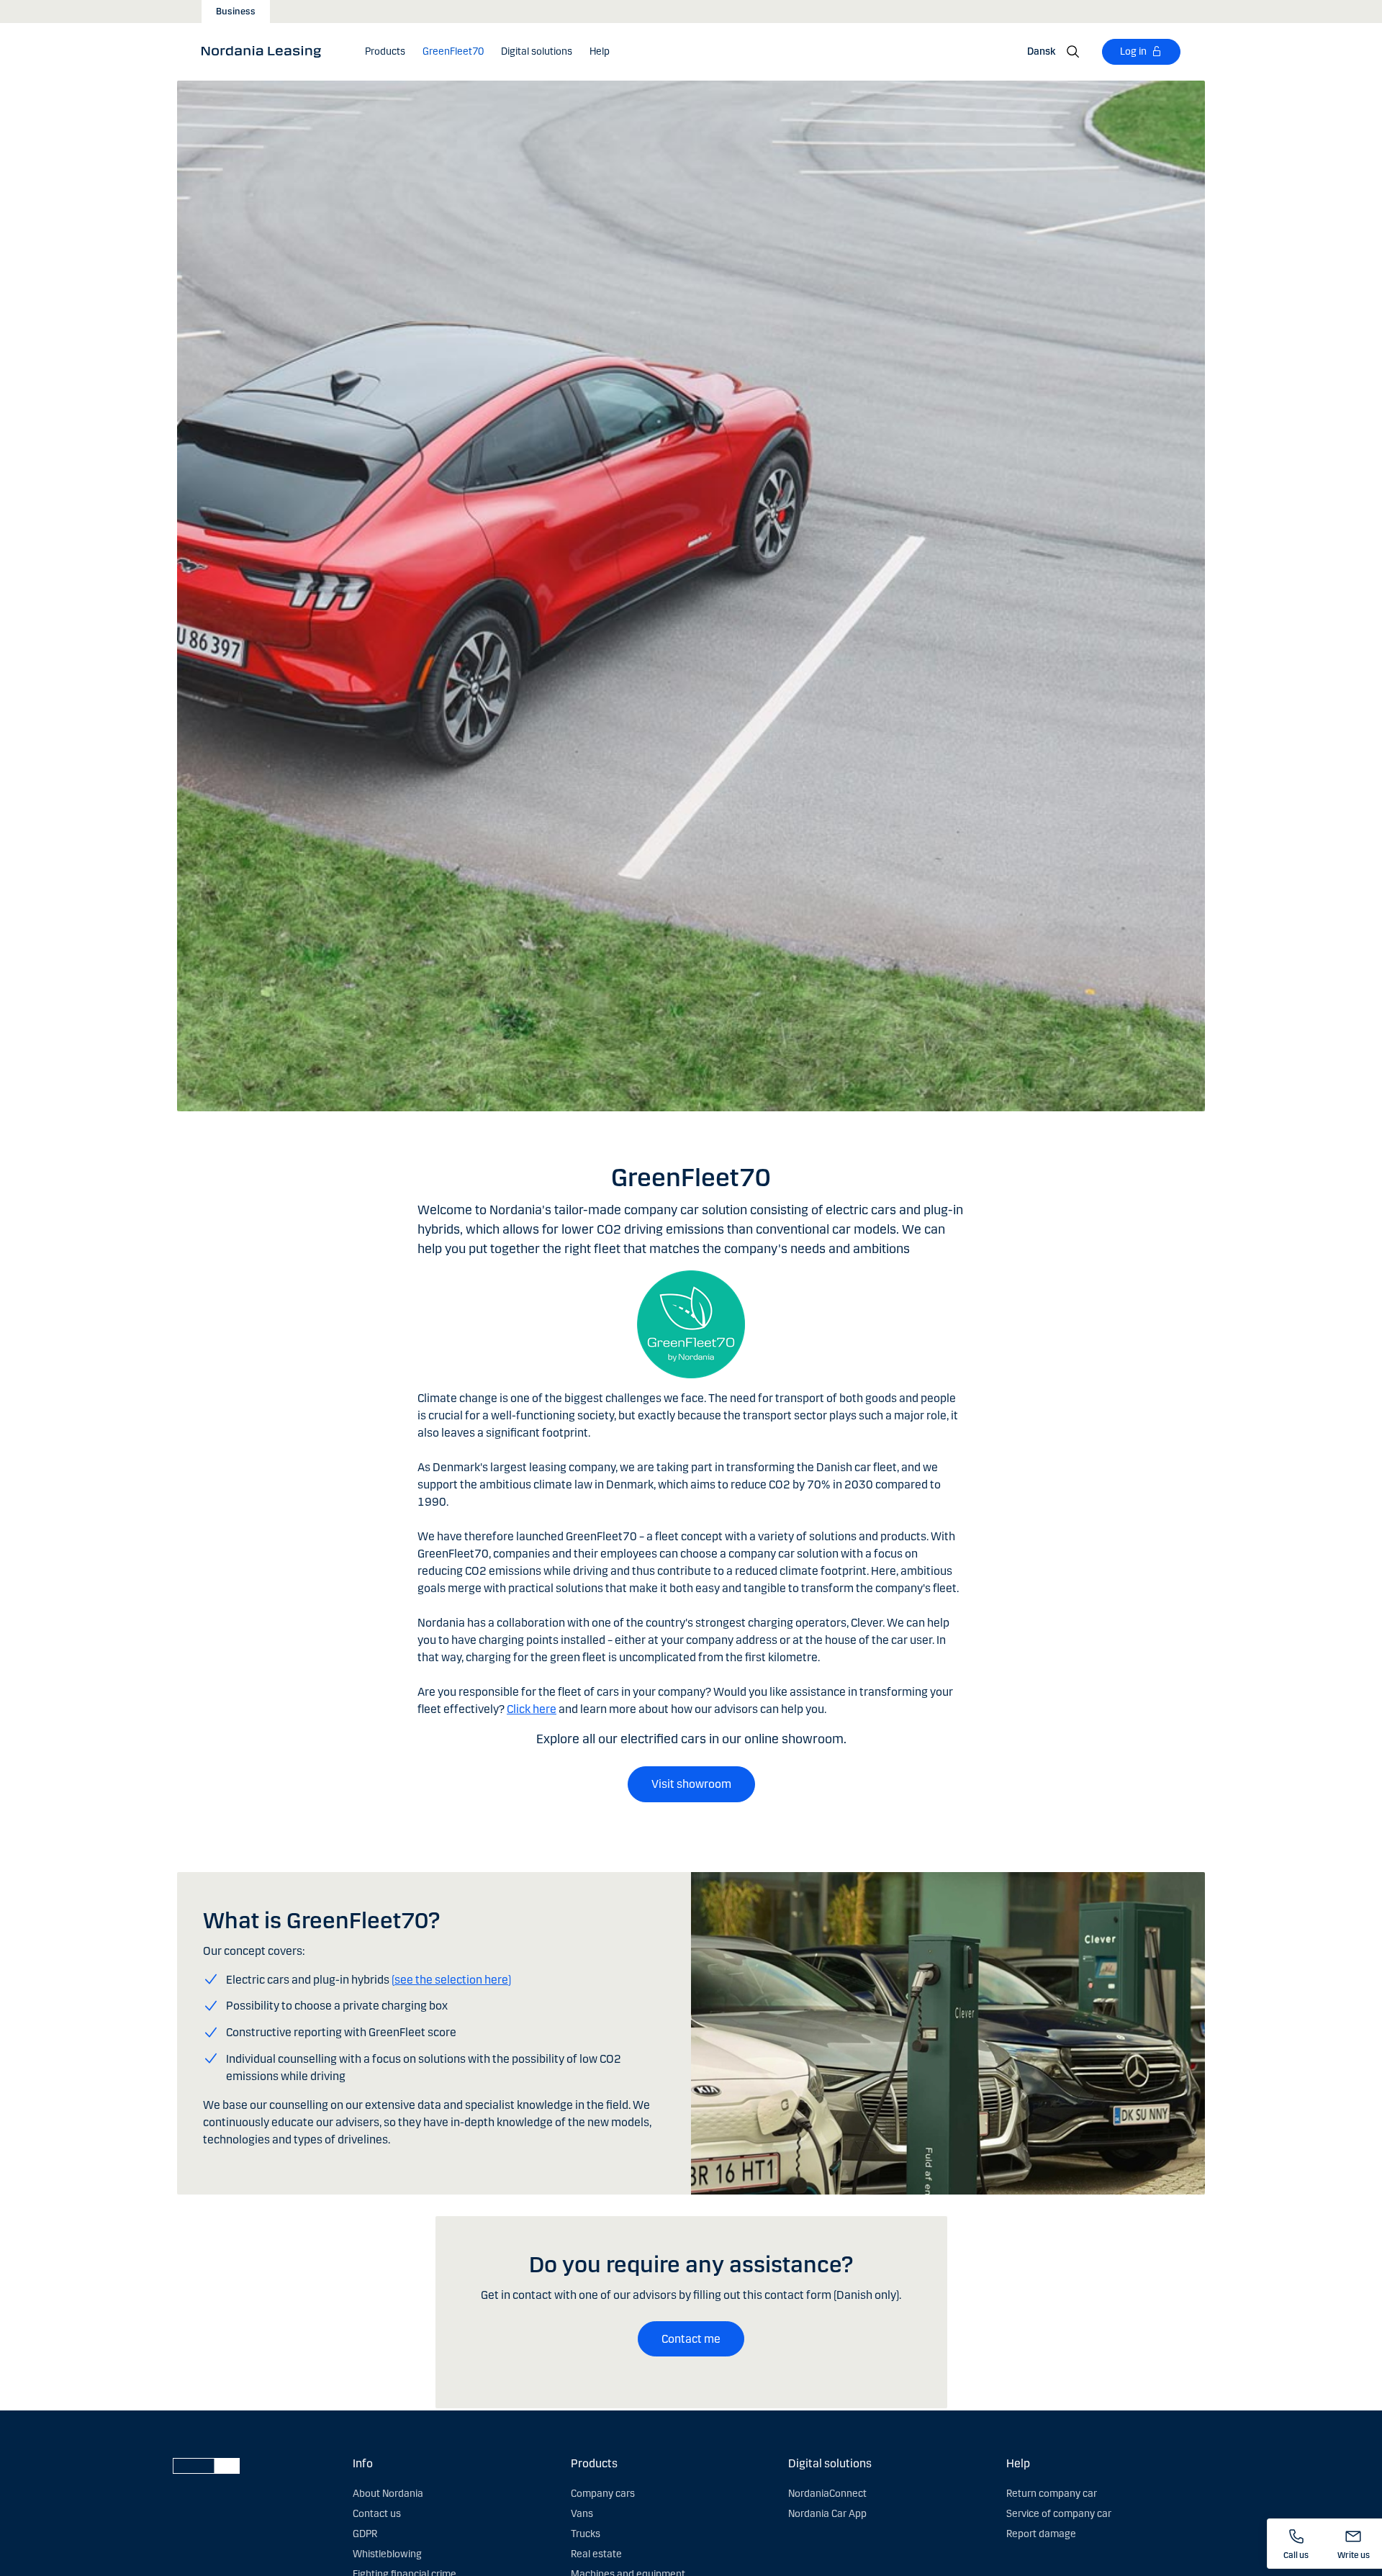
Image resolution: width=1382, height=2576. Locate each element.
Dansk (1041, 51)
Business (236, 12)
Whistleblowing (387, 2554)
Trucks (586, 2534)
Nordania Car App (827, 2514)
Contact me (691, 2339)
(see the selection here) (451, 1980)
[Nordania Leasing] (266, 51)
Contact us (377, 2514)
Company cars (603, 2494)
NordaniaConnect (827, 2494)
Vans (582, 2514)
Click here (532, 1709)
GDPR (365, 2534)
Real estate (596, 2554)
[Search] (1073, 52)
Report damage (1041, 2534)
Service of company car (1059, 2514)
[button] (385, 52)
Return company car (1052, 2494)
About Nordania (388, 2494)
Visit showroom (691, 1784)
